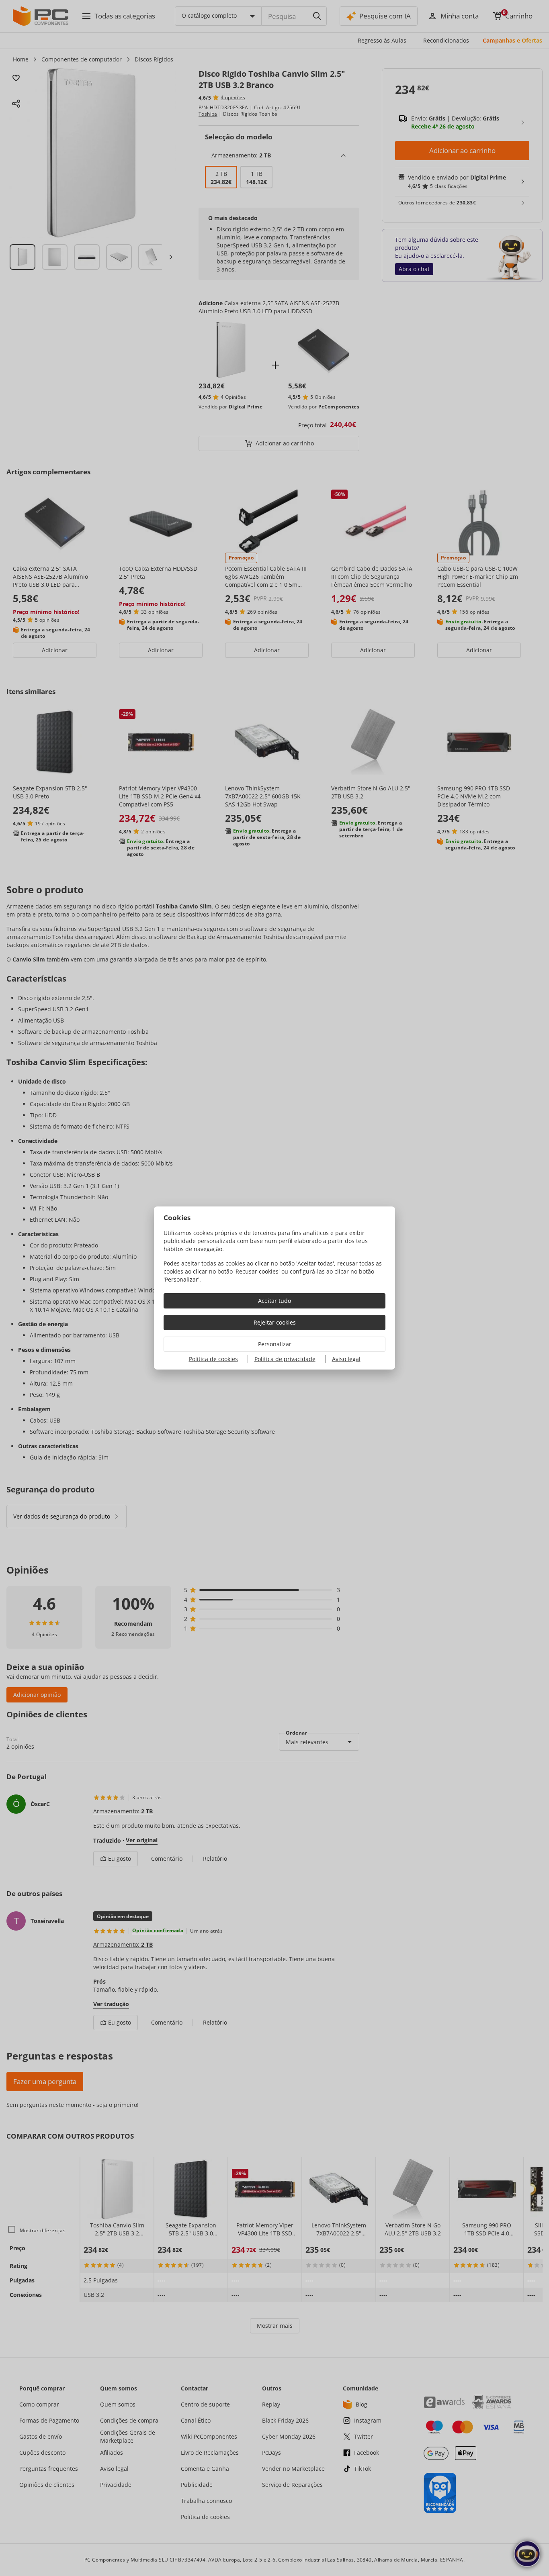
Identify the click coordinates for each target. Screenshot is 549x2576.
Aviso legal (346, 1359)
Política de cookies (213, 1359)
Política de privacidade (285, 1359)
